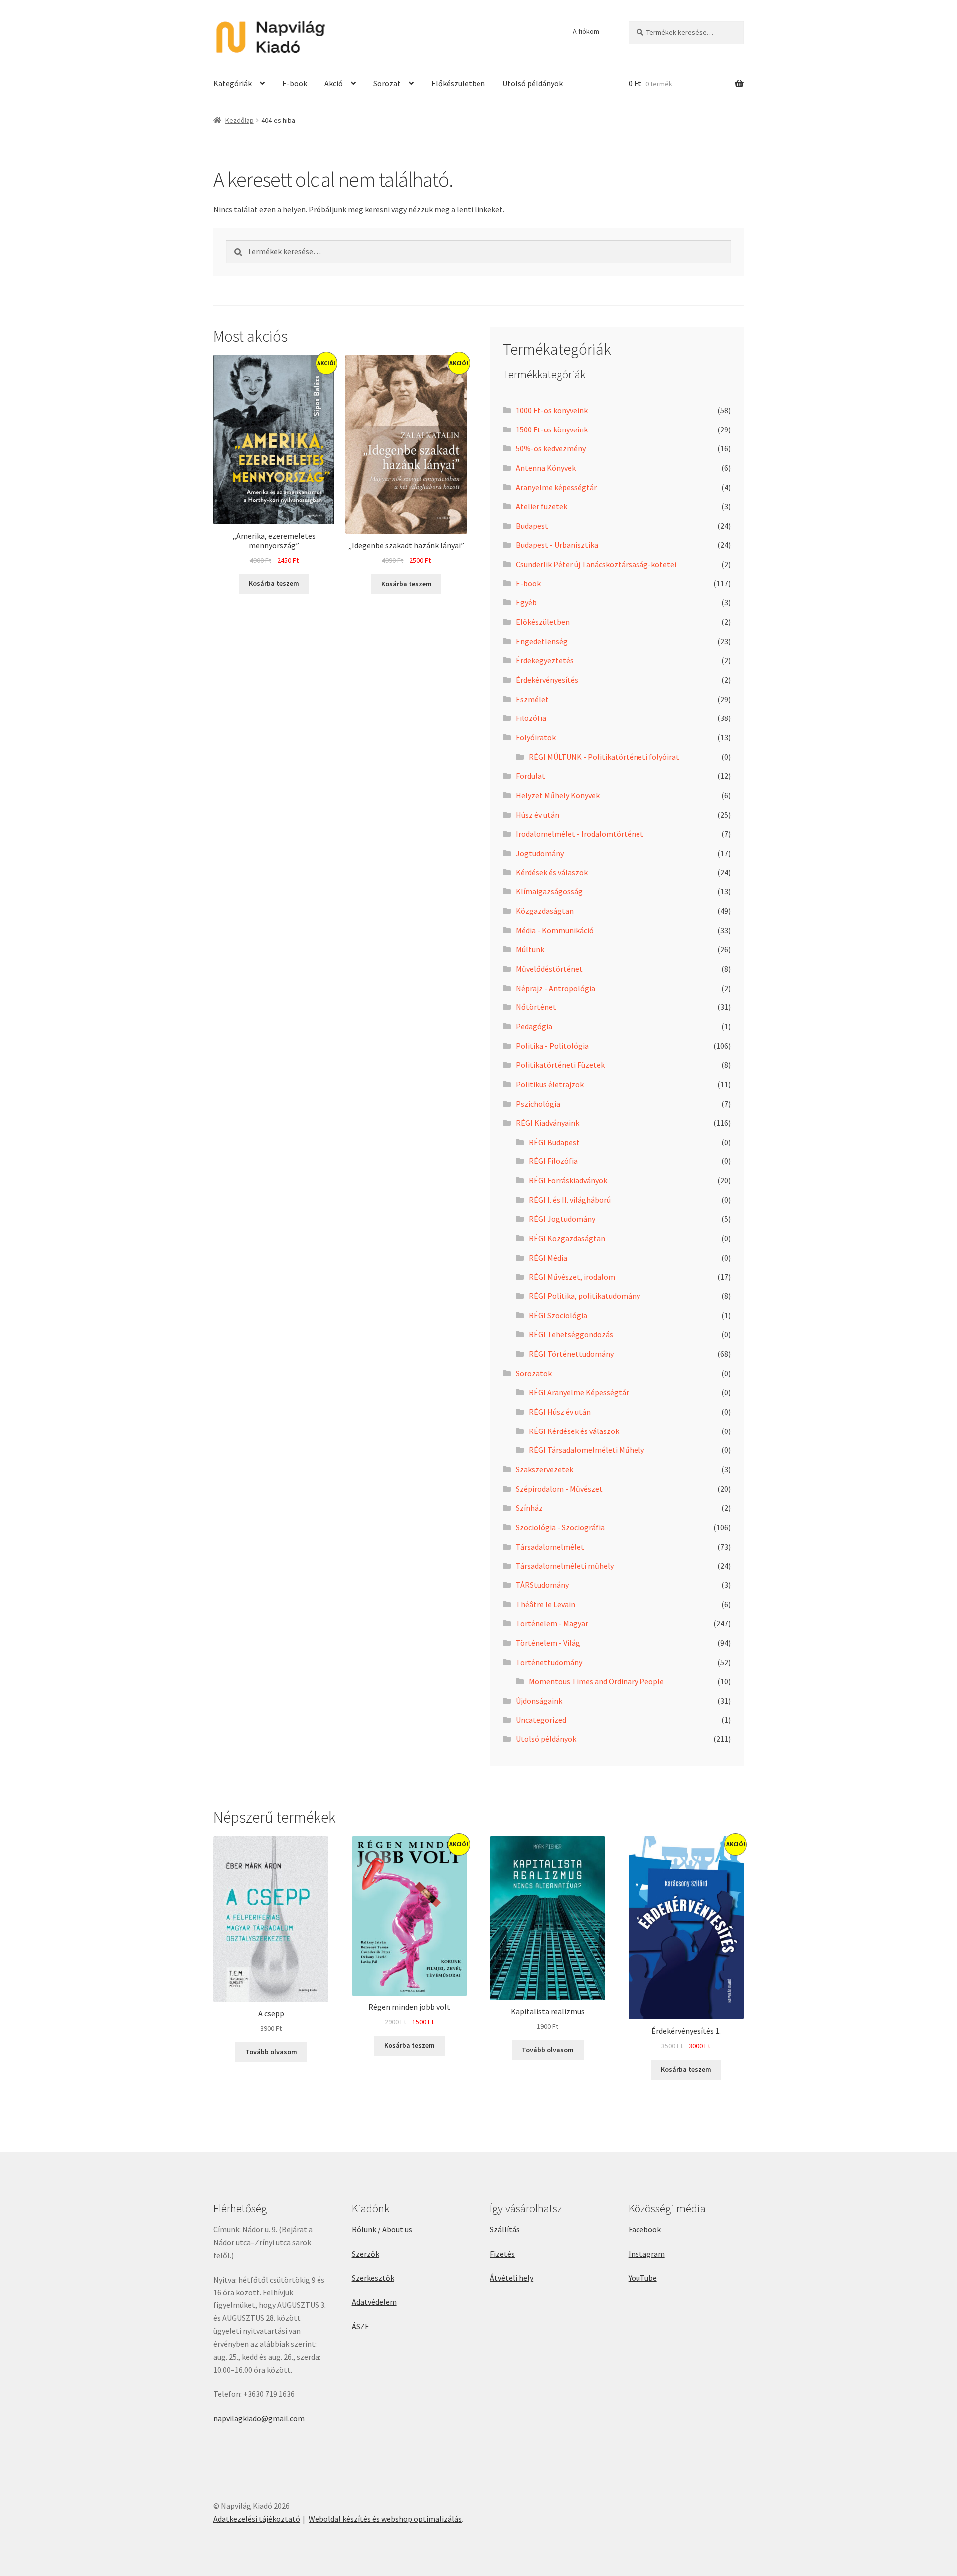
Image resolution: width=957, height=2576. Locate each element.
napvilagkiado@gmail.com (259, 2418)
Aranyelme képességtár (556, 487)
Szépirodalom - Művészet (559, 1489)
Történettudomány (549, 1662)
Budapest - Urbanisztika (557, 545)
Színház (529, 1508)
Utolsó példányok (533, 83)
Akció (334, 83)
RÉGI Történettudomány (571, 1354)
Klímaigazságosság (549, 891)
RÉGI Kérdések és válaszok (574, 1431)
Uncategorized (541, 1720)
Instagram (647, 2254)
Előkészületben (458, 83)
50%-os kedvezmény (551, 448)
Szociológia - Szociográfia (560, 1527)
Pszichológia (538, 1104)
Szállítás (505, 2229)
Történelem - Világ (548, 1643)
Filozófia (531, 718)
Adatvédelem (374, 2302)
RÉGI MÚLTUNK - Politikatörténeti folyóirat (604, 757)
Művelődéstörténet (549, 969)
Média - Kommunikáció (555, 930)
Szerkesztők (373, 2278)
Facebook (645, 2229)
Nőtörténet (536, 1007)
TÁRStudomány (542, 1585)
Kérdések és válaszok (552, 872)
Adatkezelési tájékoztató (257, 2519)
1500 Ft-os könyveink (552, 429)
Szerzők (366, 2254)
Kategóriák (233, 83)
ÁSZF (360, 2326)
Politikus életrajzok (550, 1084)
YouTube (643, 2278)
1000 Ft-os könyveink (552, 410)
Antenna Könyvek (546, 468)
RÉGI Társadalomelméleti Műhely (586, 1450)
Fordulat (531, 776)
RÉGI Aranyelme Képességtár (579, 1392)
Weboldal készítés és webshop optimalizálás (385, 2519)
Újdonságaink (539, 1701)
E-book (295, 83)
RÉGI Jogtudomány (562, 1219)
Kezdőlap (239, 120)
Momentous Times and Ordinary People (596, 1681)
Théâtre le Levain (546, 1604)
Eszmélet (532, 699)
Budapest (532, 526)
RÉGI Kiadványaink (548, 1123)
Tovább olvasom (271, 2052)
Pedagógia (534, 1026)
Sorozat (387, 83)
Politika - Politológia (552, 1046)
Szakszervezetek (545, 1469)
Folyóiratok (536, 737)
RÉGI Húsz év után (560, 1412)
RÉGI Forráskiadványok (568, 1180)
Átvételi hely (512, 2278)
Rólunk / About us (382, 2229)
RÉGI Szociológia (558, 1315)
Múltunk (530, 949)
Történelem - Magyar (552, 1623)
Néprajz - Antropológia (556, 988)
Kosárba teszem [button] (274, 583)
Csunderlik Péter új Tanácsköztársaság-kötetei (596, 564)
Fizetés (502, 2254)
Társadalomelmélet (550, 1547)
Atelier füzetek (542, 506)
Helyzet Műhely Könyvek (558, 795)
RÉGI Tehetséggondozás (571, 1334)
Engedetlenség (542, 641)
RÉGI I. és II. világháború (570, 1200)
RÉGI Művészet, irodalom (572, 1277)
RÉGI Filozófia (553, 1161)
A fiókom (586, 31)
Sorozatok (534, 1373)
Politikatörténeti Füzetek (560, 1065)
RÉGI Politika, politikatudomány (584, 1296)
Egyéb (526, 602)
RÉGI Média (548, 1258)
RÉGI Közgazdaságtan (567, 1238)
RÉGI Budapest (554, 1142)
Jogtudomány (540, 853)
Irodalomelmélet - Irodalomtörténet (580, 834)
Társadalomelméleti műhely (565, 1566)
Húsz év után (538, 815)
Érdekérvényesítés (547, 680)
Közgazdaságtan (545, 911)
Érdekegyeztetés (545, 660)
